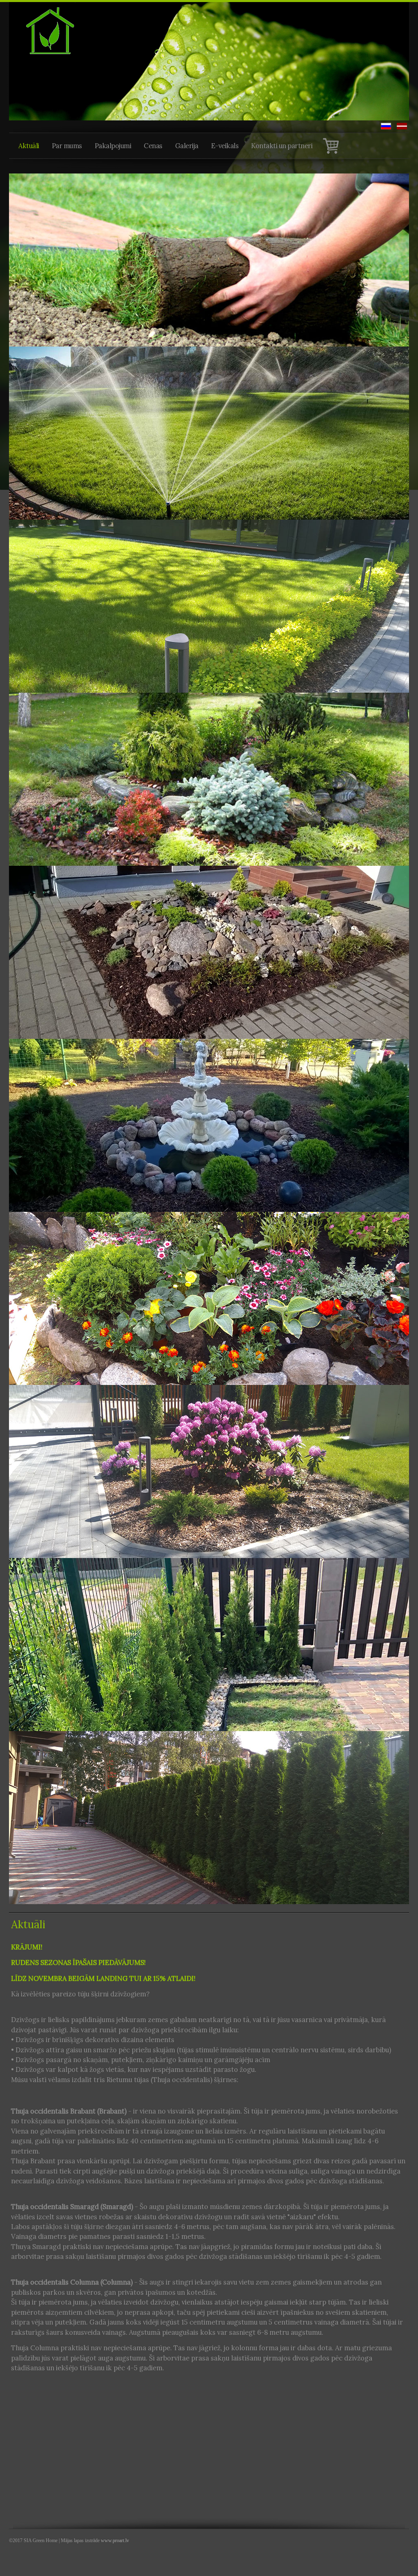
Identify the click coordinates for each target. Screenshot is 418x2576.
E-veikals (225, 146)
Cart (331, 146)
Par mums (67, 146)
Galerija (187, 146)
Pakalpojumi (113, 146)
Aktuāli (29, 146)
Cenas (153, 146)
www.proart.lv (115, 2540)
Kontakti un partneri (282, 146)
